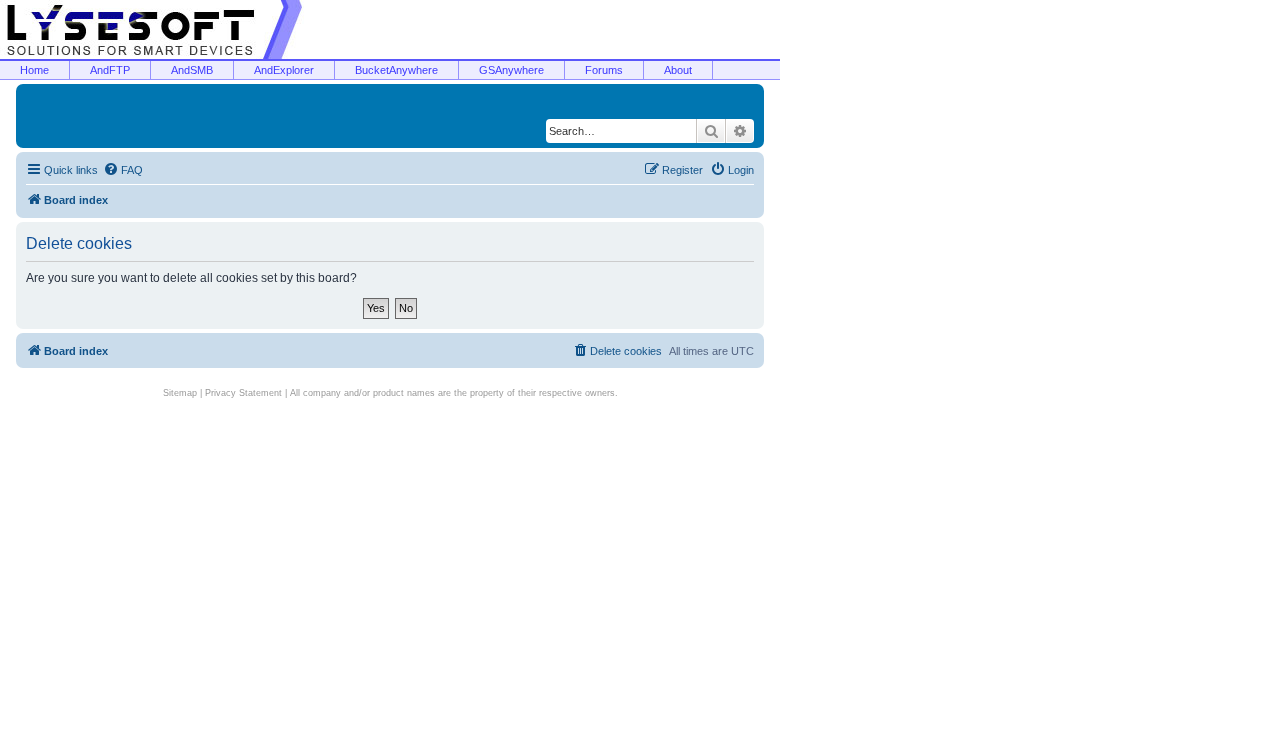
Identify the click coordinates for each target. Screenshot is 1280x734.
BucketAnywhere (396, 70)
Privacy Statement (243, 393)
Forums (604, 70)
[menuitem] (123, 170)
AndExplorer (284, 70)
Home (34, 70)
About (678, 70)
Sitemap (180, 393)
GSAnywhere (511, 70)
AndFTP (110, 70)
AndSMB (192, 70)
